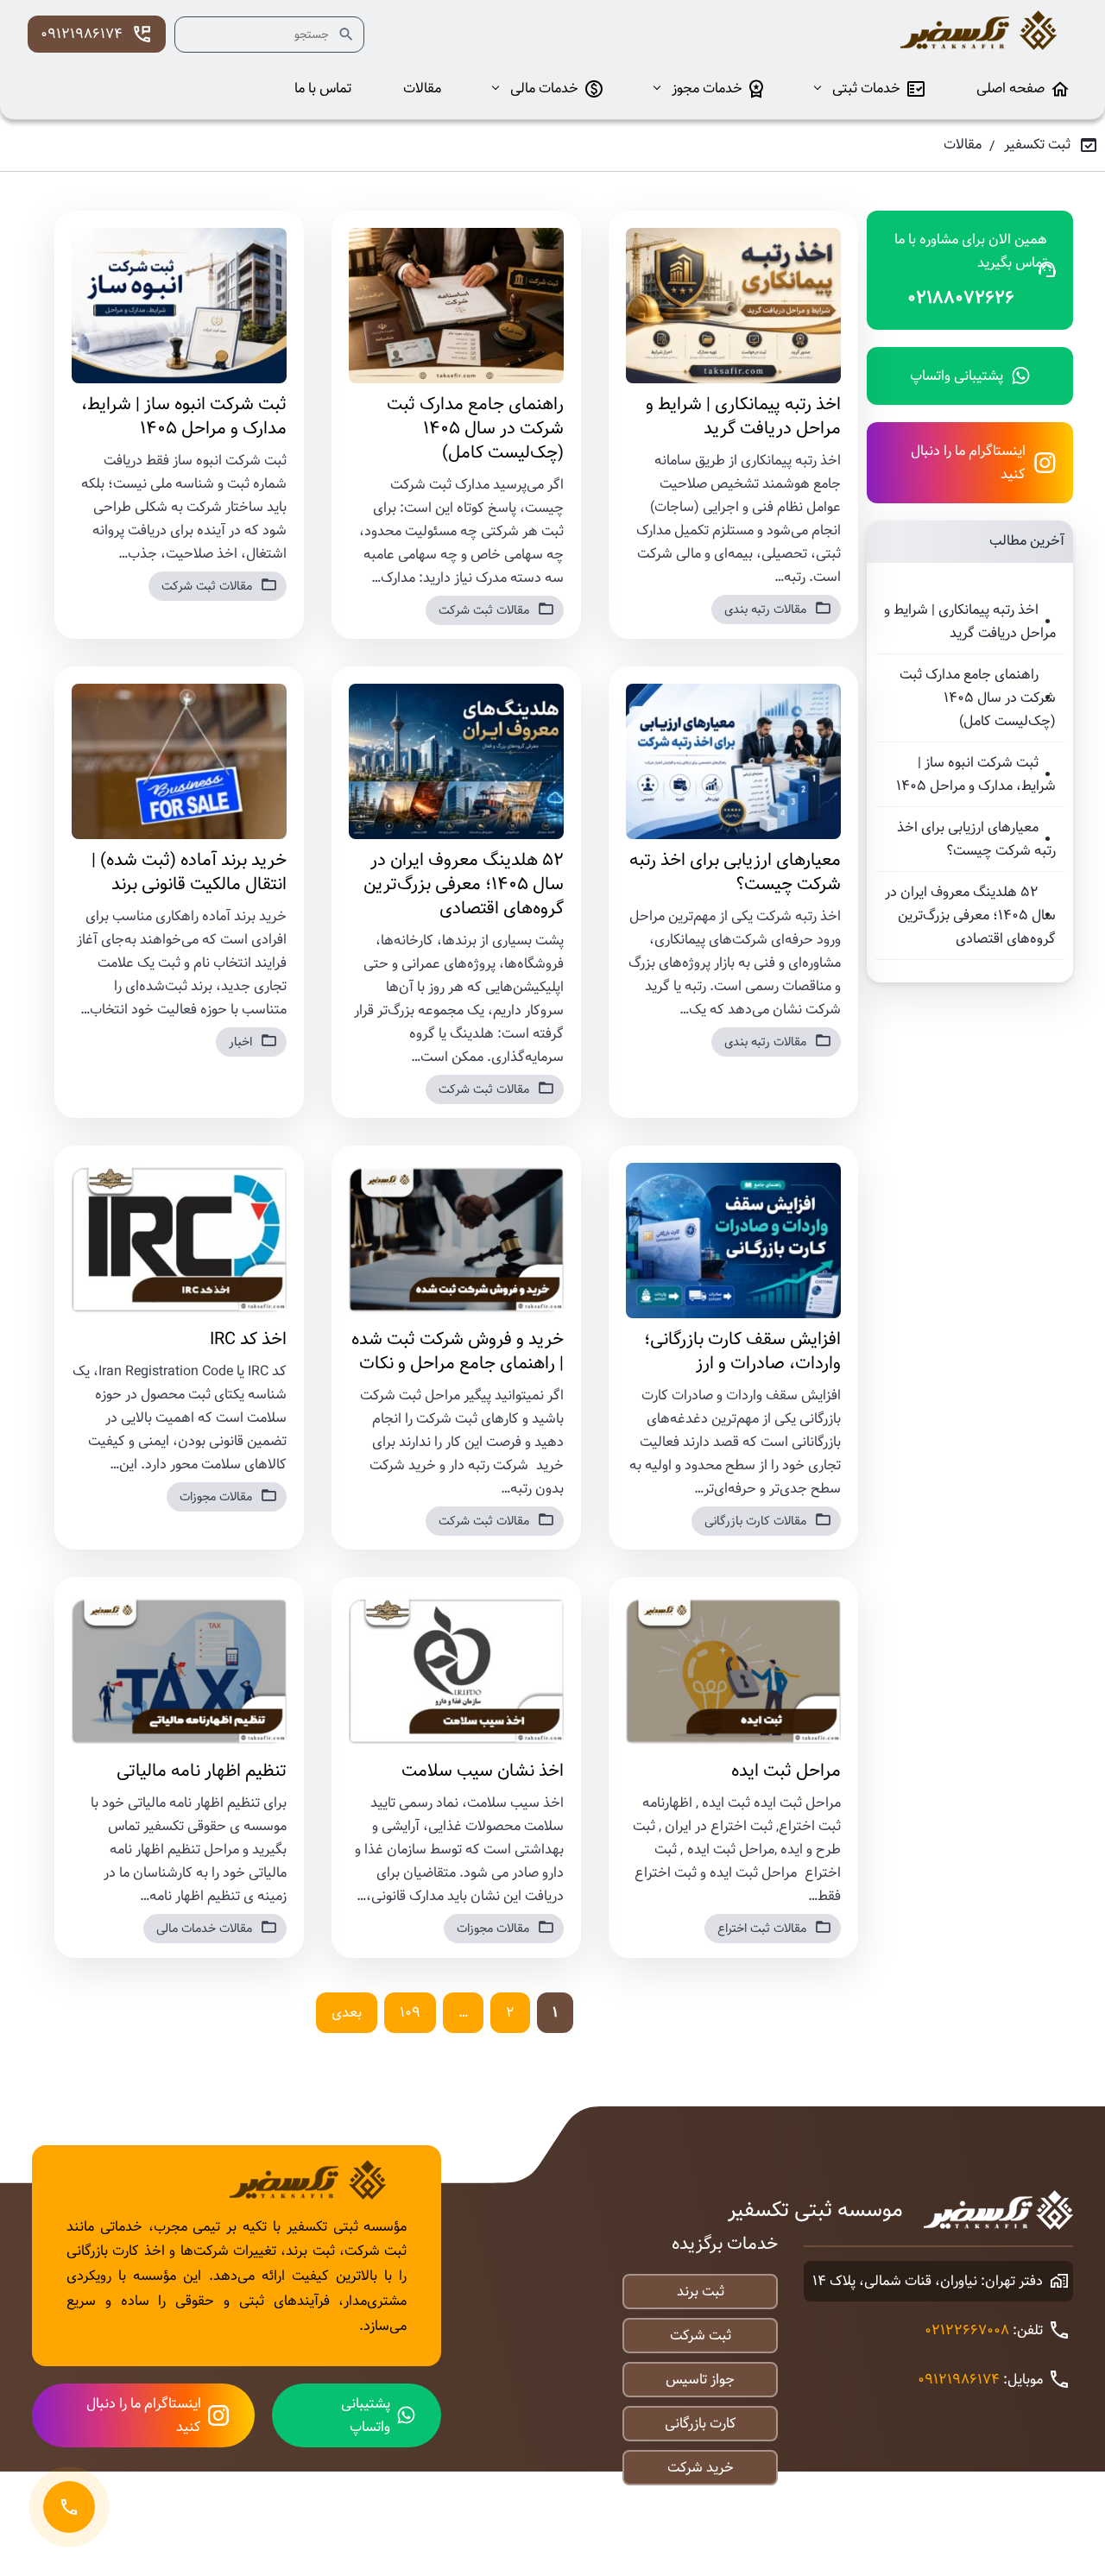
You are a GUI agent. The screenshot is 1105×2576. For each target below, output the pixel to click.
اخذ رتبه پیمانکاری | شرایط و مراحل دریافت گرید (970, 622)
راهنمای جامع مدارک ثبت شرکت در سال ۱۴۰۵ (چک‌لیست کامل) (978, 698)
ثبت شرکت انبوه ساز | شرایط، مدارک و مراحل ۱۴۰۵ (976, 774)
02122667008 (967, 2330)
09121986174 (82, 34)
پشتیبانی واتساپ (957, 376)
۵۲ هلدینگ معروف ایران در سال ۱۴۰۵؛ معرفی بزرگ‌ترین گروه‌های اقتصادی (970, 915)
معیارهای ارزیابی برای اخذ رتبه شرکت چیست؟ (976, 839)
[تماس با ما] (69, 2507)
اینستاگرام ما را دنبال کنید (968, 463)
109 (410, 2013)
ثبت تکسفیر (1037, 145)
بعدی (347, 2013)
